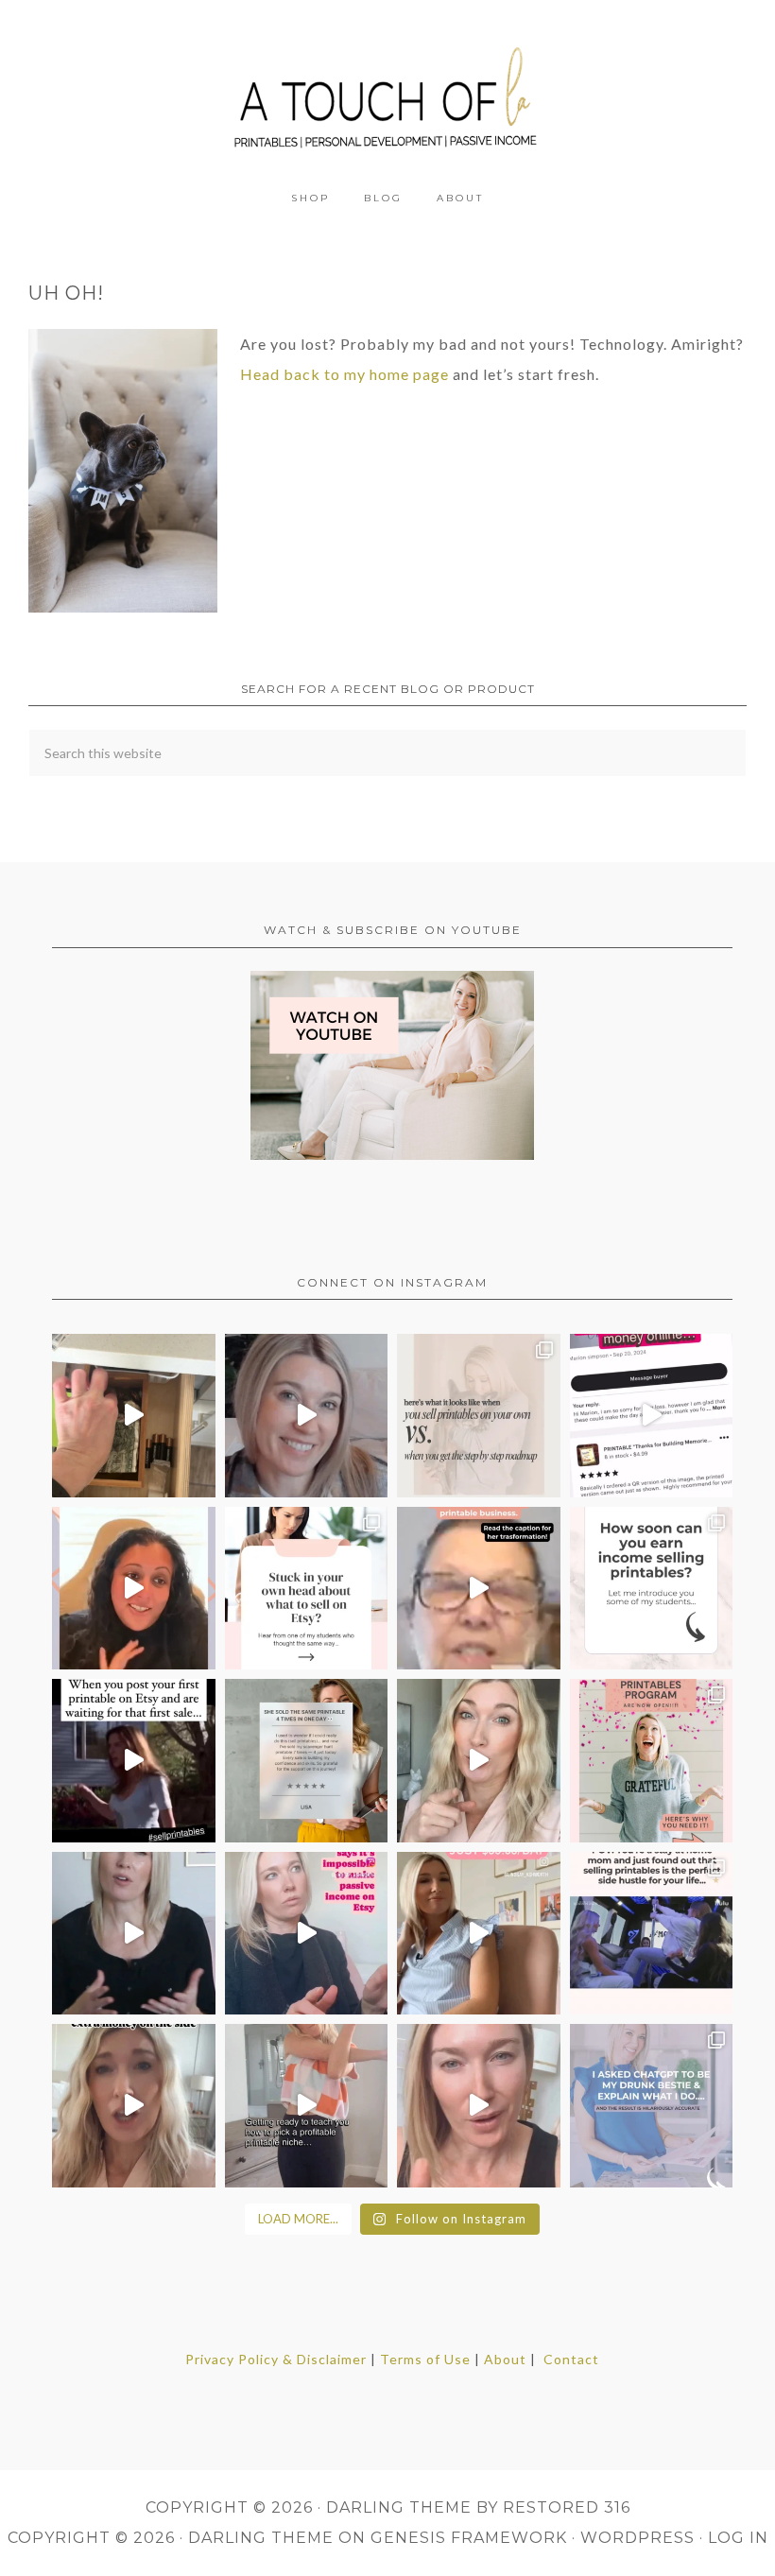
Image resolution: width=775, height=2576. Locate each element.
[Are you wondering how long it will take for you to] (652, 1589)
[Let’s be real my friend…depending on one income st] (479, 1761)
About (505, 2359)
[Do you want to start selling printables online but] (652, 1416)
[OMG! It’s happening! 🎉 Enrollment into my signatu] (652, 1761)
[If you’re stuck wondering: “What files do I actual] (134, 1934)
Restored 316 (567, 2507)
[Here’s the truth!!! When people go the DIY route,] (479, 1416)
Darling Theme (261, 2538)
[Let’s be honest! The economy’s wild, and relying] (134, 2106)
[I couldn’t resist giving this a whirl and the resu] (652, 2106)
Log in (738, 2538)
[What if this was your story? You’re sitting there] (307, 1761)
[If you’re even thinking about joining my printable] (134, 1589)
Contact (571, 2359)
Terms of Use (425, 2359)
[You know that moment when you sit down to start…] (307, 1589)
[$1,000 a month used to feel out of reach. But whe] (479, 1934)
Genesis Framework (469, 2538)
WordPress (637, 2538)
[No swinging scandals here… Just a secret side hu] (652, 1934)
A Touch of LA (387, 90)
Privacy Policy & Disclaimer (276, 2359)
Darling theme (399, 2507)
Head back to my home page (344, 374)
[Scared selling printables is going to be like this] (134, 1761)
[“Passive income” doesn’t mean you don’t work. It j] (307, 1934)
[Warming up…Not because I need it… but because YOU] (307, 2106)
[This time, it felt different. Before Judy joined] (479, 1589)
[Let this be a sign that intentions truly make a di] (134, 1416)
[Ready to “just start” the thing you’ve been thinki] (307, 1416)
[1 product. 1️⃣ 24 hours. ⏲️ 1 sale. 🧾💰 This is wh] (479, 2106)
